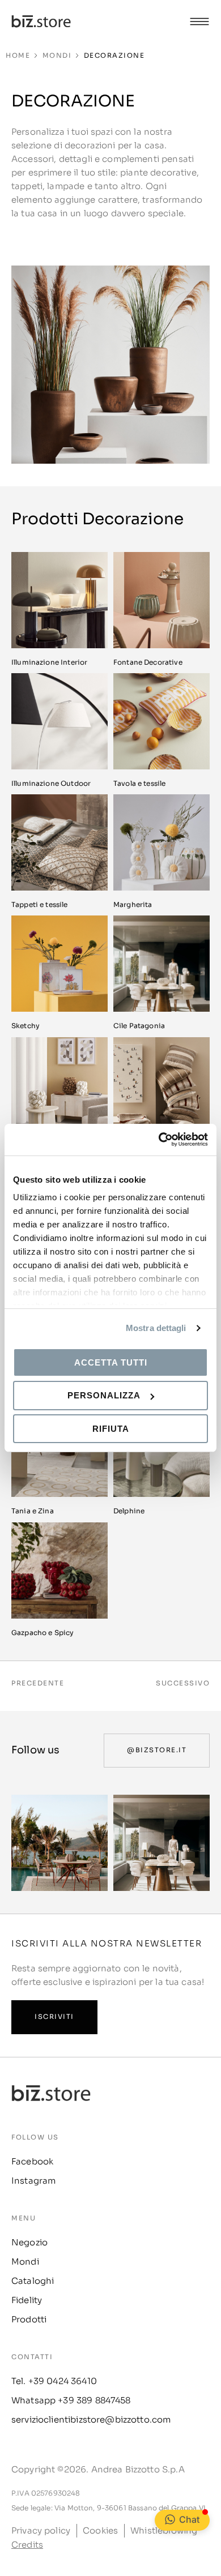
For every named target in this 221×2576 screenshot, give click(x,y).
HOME (18, 55)
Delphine (129, 1511)
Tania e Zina (33, 1511)
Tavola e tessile (139, 783)
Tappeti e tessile (40, 904)
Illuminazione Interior (49, 662)
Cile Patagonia (139, 1026)
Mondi (57, 55)
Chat (189, 2519)
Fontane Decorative (148, 662)
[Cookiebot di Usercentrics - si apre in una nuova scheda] (159, 1140)
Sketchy (25, 1026)
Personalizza (104, 1395)
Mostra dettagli (156, 1328)
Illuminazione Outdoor (51, 783)
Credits (27, 2545)
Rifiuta (111, 1429)
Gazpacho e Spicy (42, 1633)
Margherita (133, 904)
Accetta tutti (111, 1362)
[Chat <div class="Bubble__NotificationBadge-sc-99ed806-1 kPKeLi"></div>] (170, 2519)
